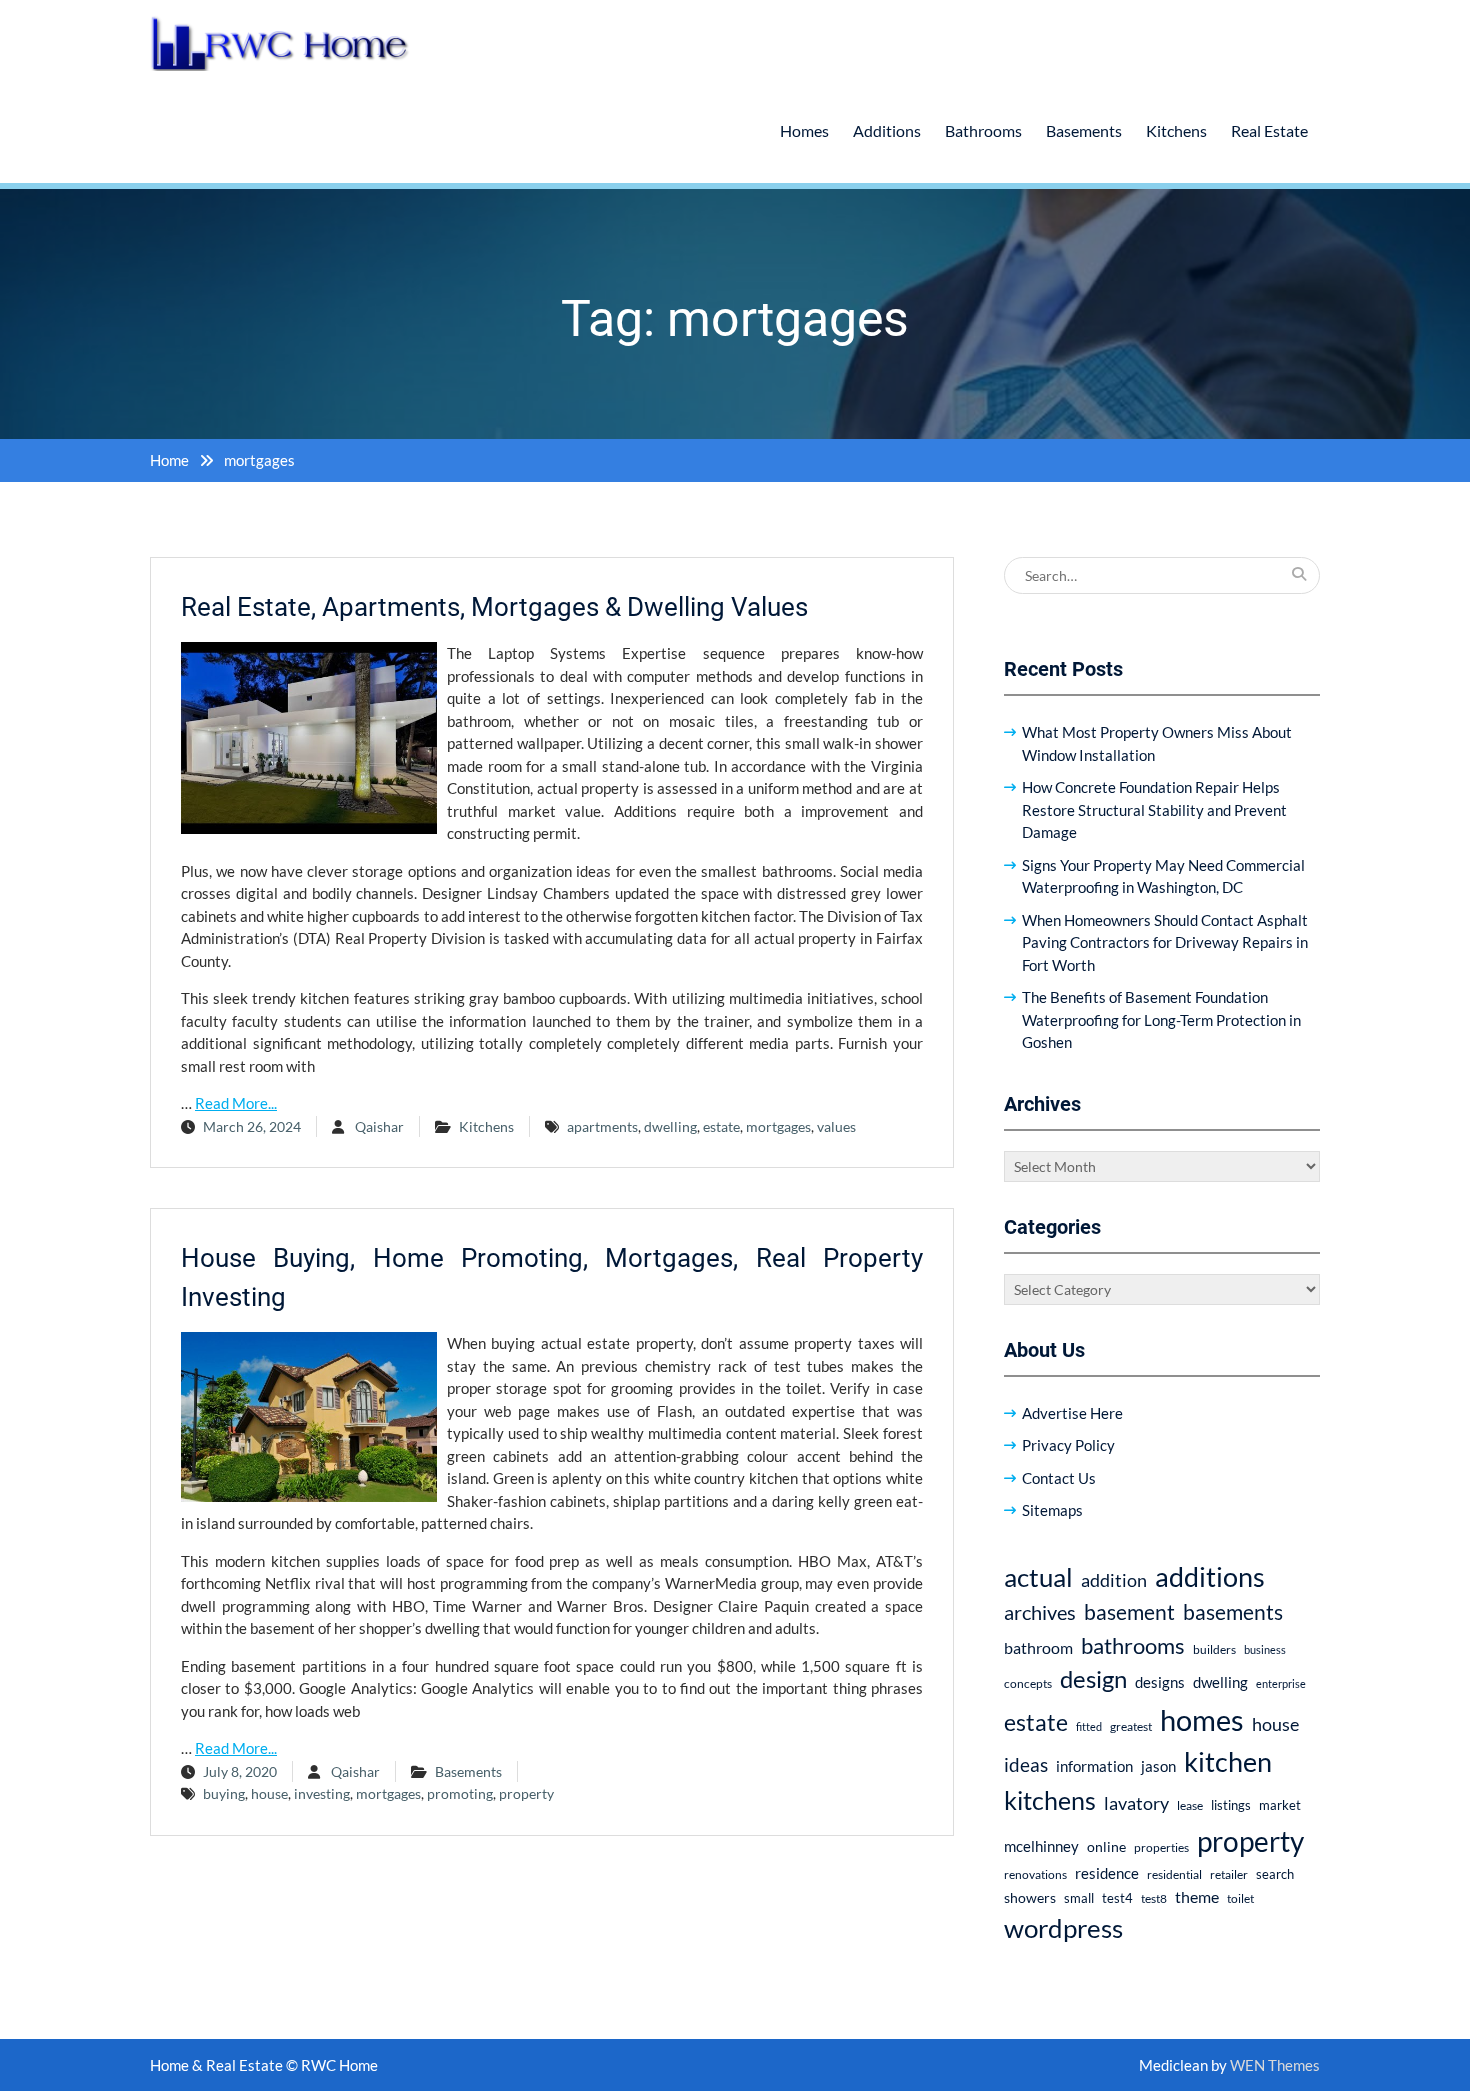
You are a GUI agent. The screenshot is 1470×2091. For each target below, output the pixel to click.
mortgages (778, 1126)
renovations (1035, 1874)
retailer (1229, 1874)
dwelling (670, 1126)
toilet (1240, 1898)
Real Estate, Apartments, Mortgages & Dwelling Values (494, 607)
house (269, 1793)
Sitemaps (1052, 1510)
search (1275, 1874)
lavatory (1136, 1803)
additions (1210, 1576)
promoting (460, 1793)
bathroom (1038, 1647)
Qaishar (379, 1126)
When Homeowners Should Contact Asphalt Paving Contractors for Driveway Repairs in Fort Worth (1165, 942)
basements (1233, 1612)
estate (721, 1126)
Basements (1084, 130)
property (526, 1793)
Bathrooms (983, 130)
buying (224, 1793)
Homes (804, 130)
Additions (887, 130)
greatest (1131, 1726)
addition (1114, 1580)
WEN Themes (1275, 2065)
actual (1038, 1577)
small (1079, 1898)
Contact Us (1059, 1478)
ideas (1026, 1764)
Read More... (236, 1103)
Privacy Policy (1068, 1445)
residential (1174, 1874)
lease (1190, 1805)
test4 (1117, 1898)
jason (1158, 1766)
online (1106, 1846)
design (1093, 1679)
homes (1202, 1719)
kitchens (1050, 1800)
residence (1107, 1873)
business (1265, 1649)
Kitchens (1176, 130)
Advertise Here (1072, 1413)
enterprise (1281, 1683)
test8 (1154, 1898)
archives (1040, 1612)
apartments (602, 1126)
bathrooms (1133, 1645)
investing (322, 1793)
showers (1030, 1897)
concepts (1028, 1683)
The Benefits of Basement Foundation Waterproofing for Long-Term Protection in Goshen (1161, 1019)
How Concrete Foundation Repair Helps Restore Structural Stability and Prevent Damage (1154, 809)
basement (1129, 1612)
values (836, 1126)
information (1094, 1766)
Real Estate (1269, 130)
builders (1214, 1649)
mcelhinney (1041, 1846)
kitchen (1228, 1761)
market (1280, 1805)
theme (1197, 1896)
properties (1161, 1847)
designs (1160, 1682)
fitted (1089, 1726)
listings (1231, 1805)
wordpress (1063, 1928)
